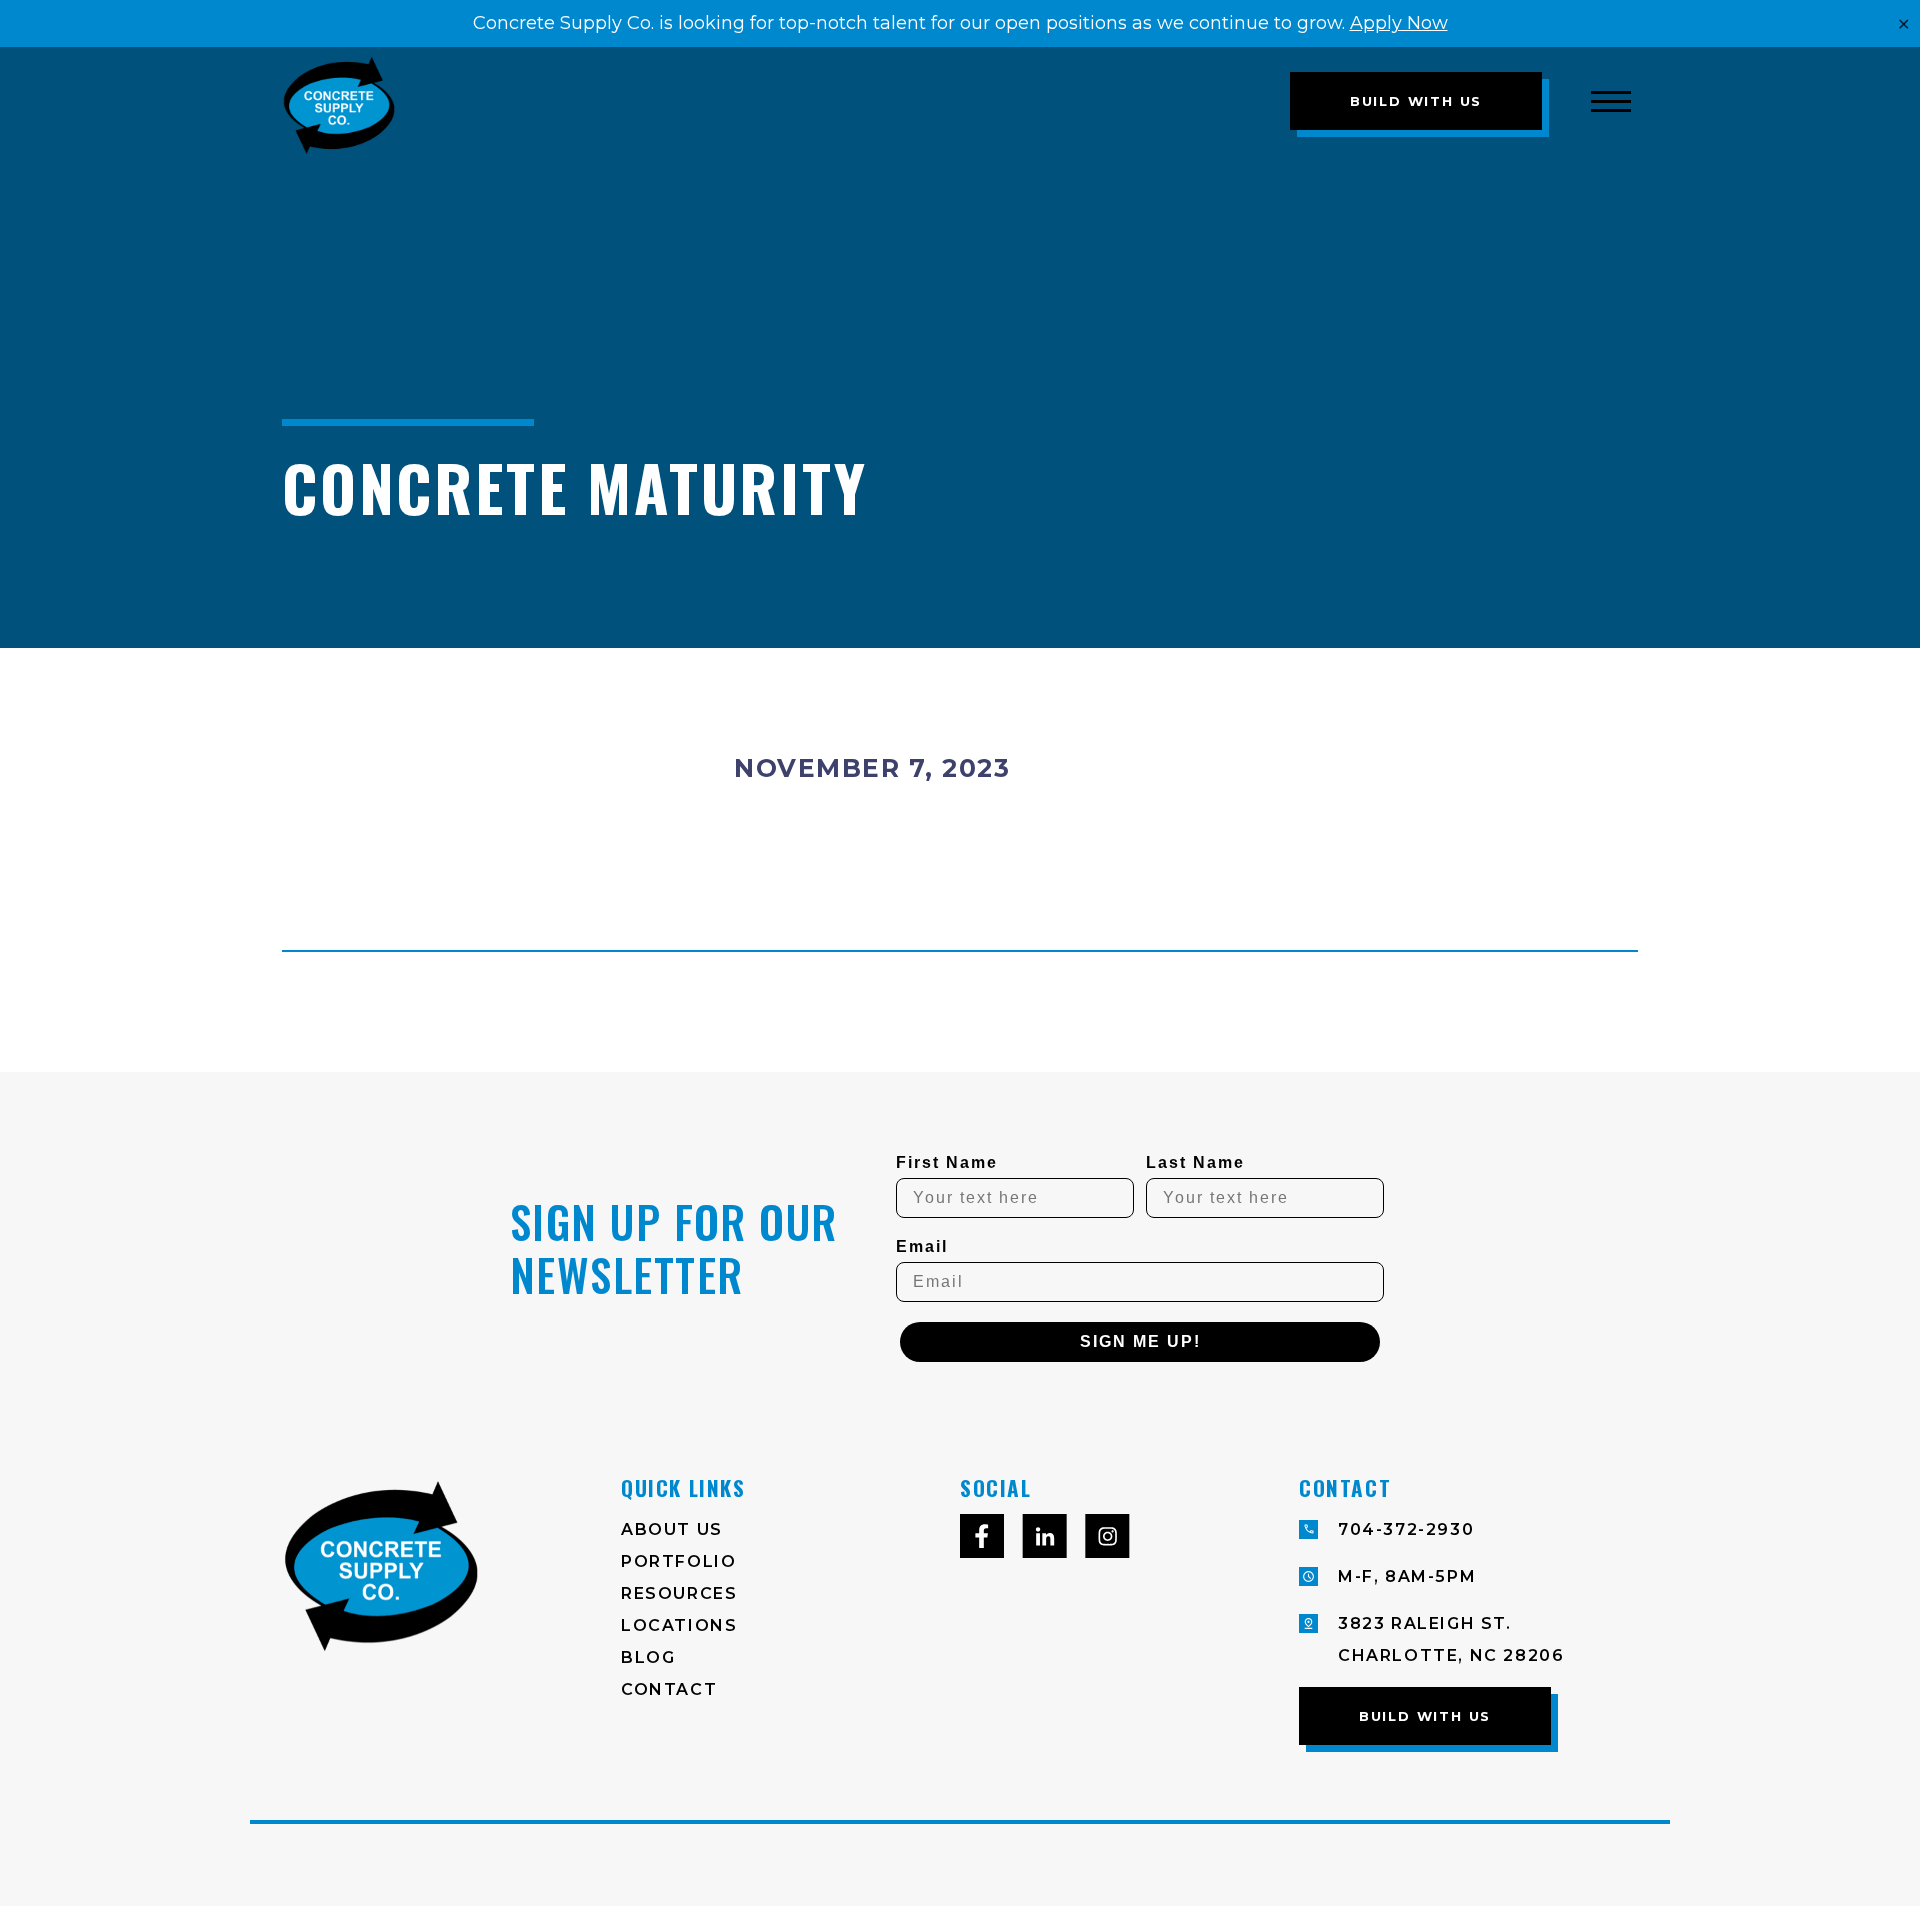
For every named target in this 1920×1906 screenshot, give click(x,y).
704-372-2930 (1406, 1529)
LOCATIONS (679, 1625)
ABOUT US (672, 1529)
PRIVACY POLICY (619, 1865)
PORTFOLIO (678, 1561)
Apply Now (1399, 23)
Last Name (1195, 1162)
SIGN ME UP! (1140, 1341)
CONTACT (669, 1689)
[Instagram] (1107, 1541)
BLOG (648, 1657)
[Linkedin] (1044, 1541)
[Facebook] (982, 1541)
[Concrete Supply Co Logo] (613, 101)
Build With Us (1416, 101)
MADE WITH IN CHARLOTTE (1508, 1865)
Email (922, 1246)
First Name (947, 1162)
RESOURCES (679, 1593)
